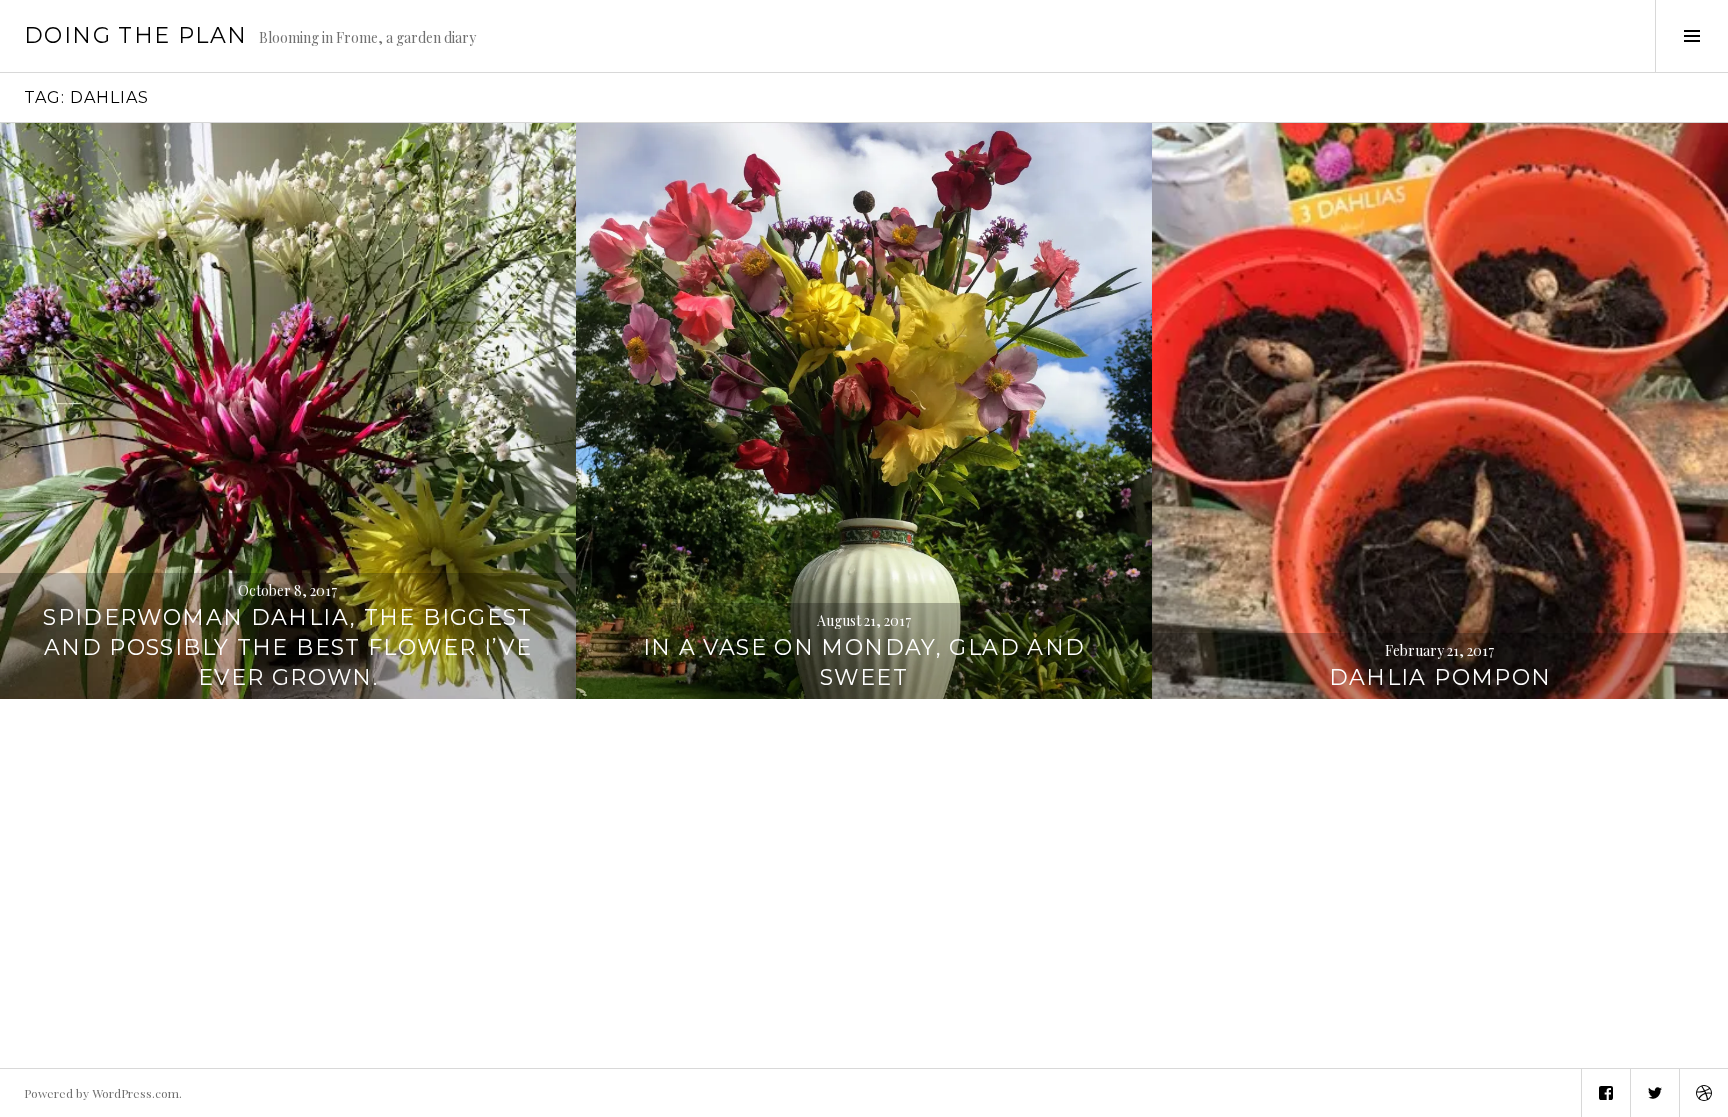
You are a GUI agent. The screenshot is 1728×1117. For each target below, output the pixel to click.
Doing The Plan (135, 35)
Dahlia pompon (1440, 677)
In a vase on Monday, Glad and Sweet (864, 662)
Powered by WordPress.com (101, 1093)
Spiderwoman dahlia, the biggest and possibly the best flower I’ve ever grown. (288, 647)
